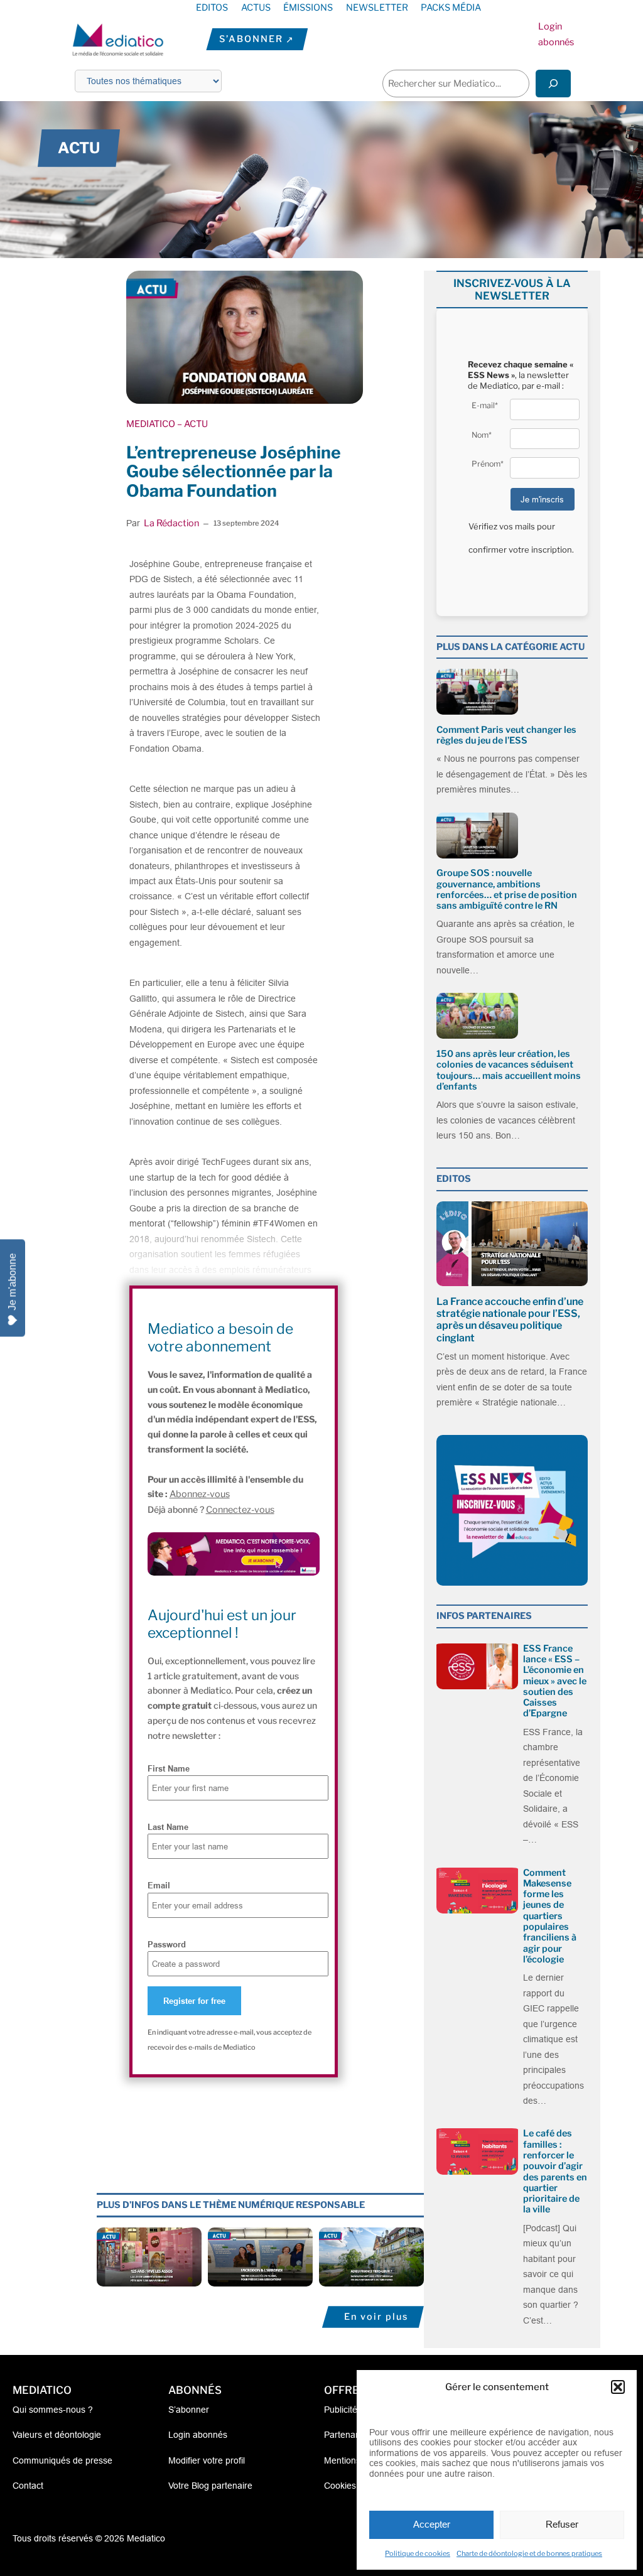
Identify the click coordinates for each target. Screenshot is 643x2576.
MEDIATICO (151, 424)
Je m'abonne (12, 1282)
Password (167, 1944)
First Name (169, 1768)
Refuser (562, 2524)
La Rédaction (171, 523)
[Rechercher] (553, 83)
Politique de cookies (418, 2553)
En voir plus (376, 2317)
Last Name (168, 1827)
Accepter (432, 2524)
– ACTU (192, 424)
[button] (618, 2387)
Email (159, 1885)
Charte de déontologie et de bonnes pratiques (529, 2553)
